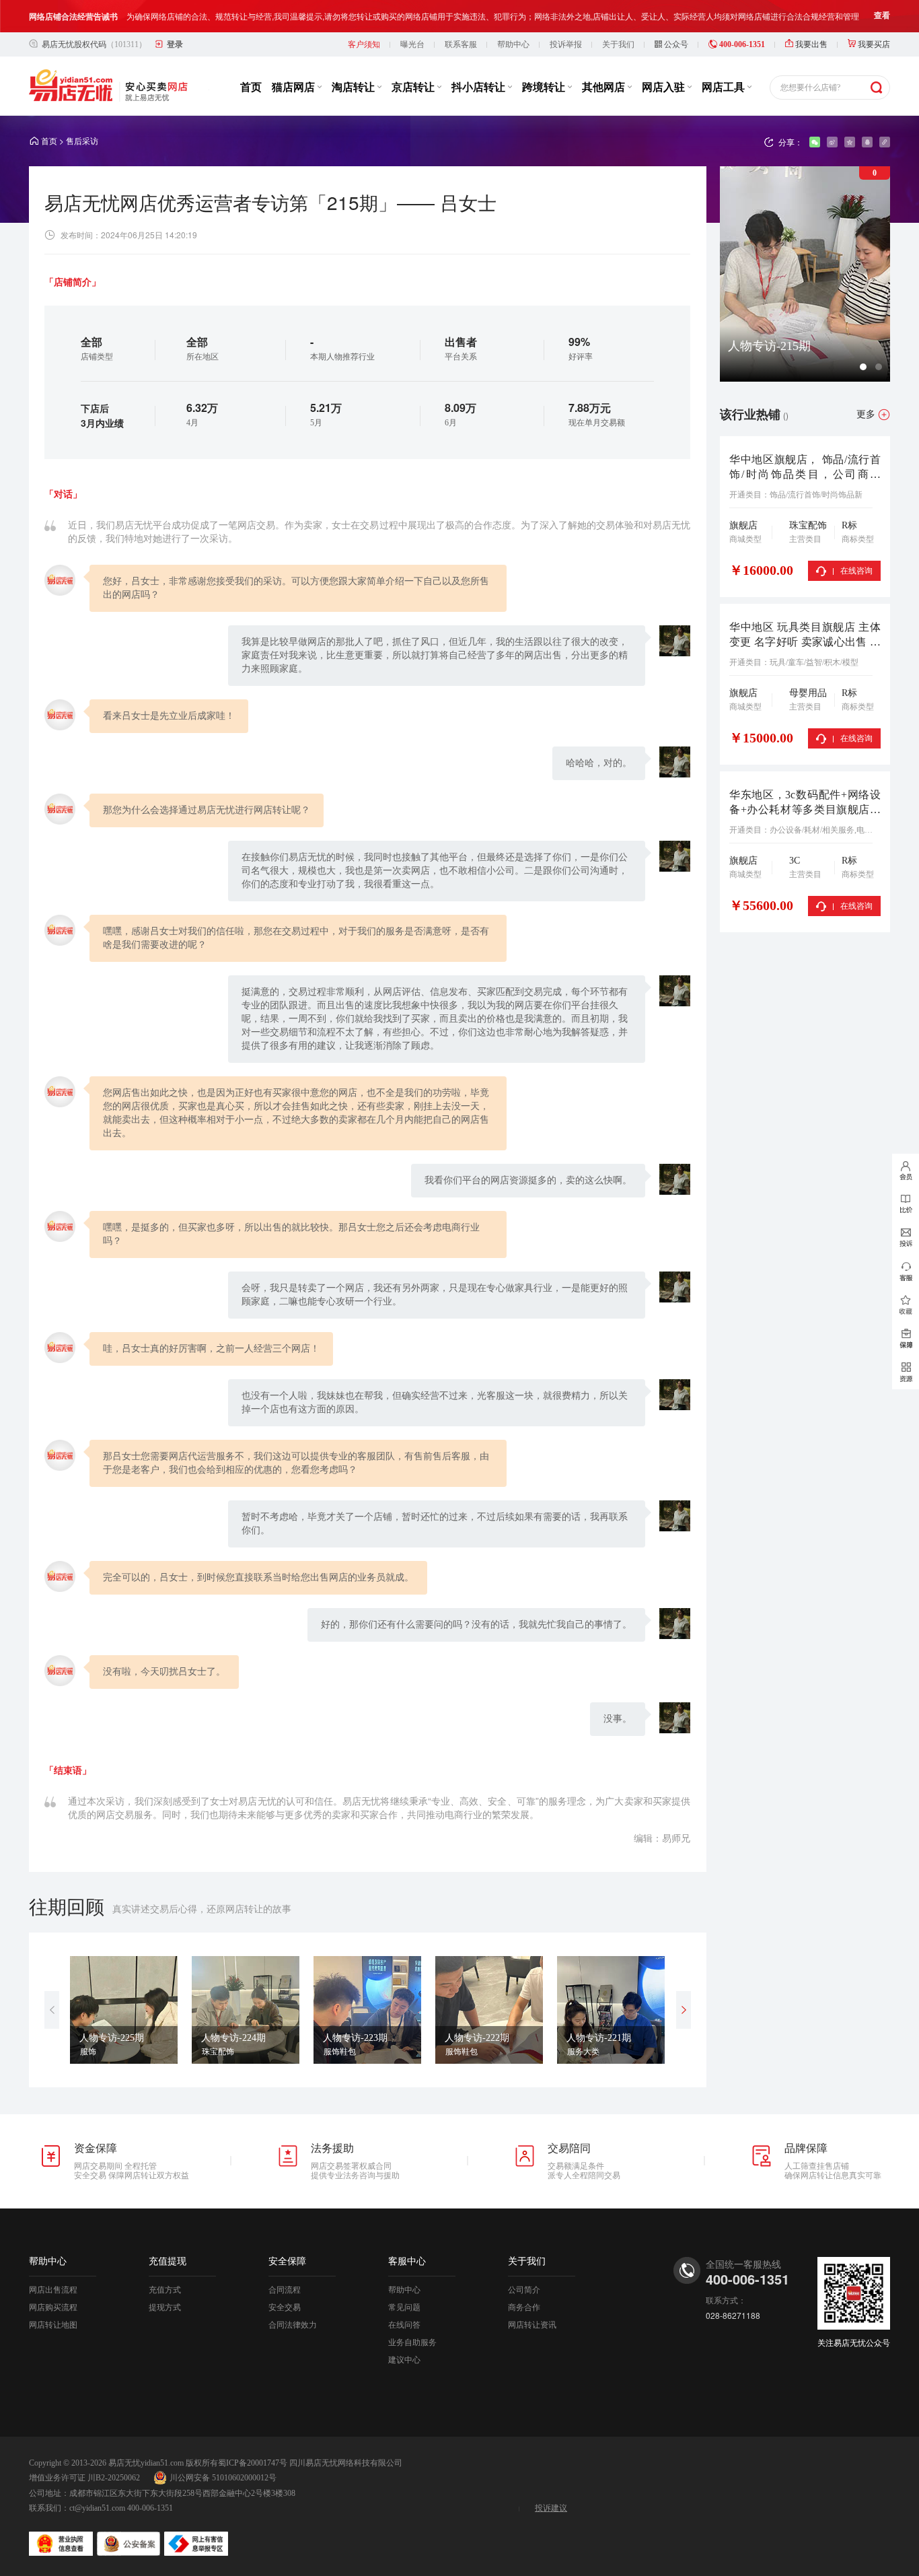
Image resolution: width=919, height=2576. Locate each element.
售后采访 (82, 141)
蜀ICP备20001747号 (253, 2463)
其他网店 (605, 87)
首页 (251, 87)
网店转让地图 (53, 2325)
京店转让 (414, 87)
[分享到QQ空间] (850, 142)
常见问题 (404, 2307)
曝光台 (412, 44)
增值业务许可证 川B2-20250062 (84, 2478)
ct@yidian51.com (97, 2508)
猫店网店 (295, 87)
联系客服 (461, 44)
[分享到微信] (815, 142)
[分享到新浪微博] (832, 142)
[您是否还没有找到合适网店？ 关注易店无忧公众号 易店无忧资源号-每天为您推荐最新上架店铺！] (906, 1372)
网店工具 (725, 87)
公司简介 (524, 2290)
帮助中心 (513, 44)
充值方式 (165, 2290)
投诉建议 (551, 2508)
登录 (175, 44)
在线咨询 (856, 571)
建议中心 (404, 2360)
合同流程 (285, 2290)
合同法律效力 (293, 2325)
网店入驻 (665, 87)
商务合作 (524, 2307)
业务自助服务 (412, 2342)
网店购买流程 (53, 2307)
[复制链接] (885, 142)
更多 (866, 414)
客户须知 (364, 44)
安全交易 (285, 2307)
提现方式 (165, 2307)
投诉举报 (566, 44)
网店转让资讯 (532, 2325)
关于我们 (618, 44)
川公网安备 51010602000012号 (223, 2478)
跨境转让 (545, 87)
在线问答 (404, 2325)
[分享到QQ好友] (867, 142)
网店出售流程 (53, 2290)
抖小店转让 (480, 87)
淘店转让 (355, 87)
